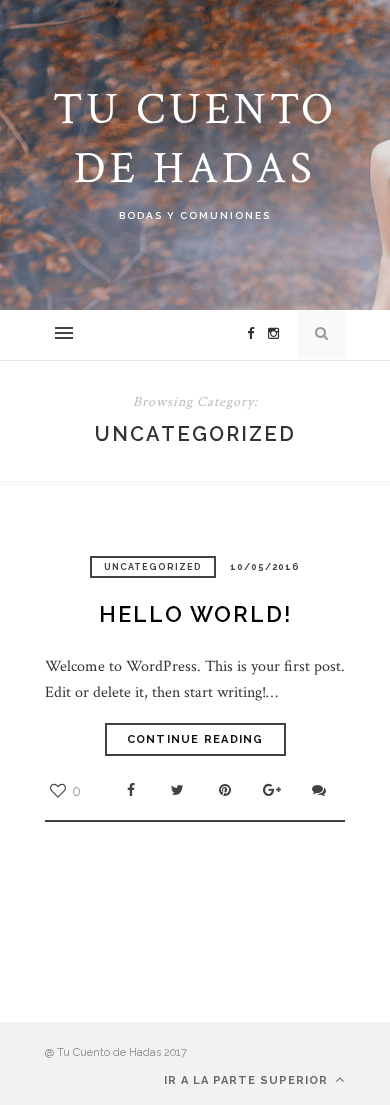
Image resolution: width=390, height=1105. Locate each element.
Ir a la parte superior (248, 1080)
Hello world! (195, 614)
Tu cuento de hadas (195, 139)
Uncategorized (153, 567)
